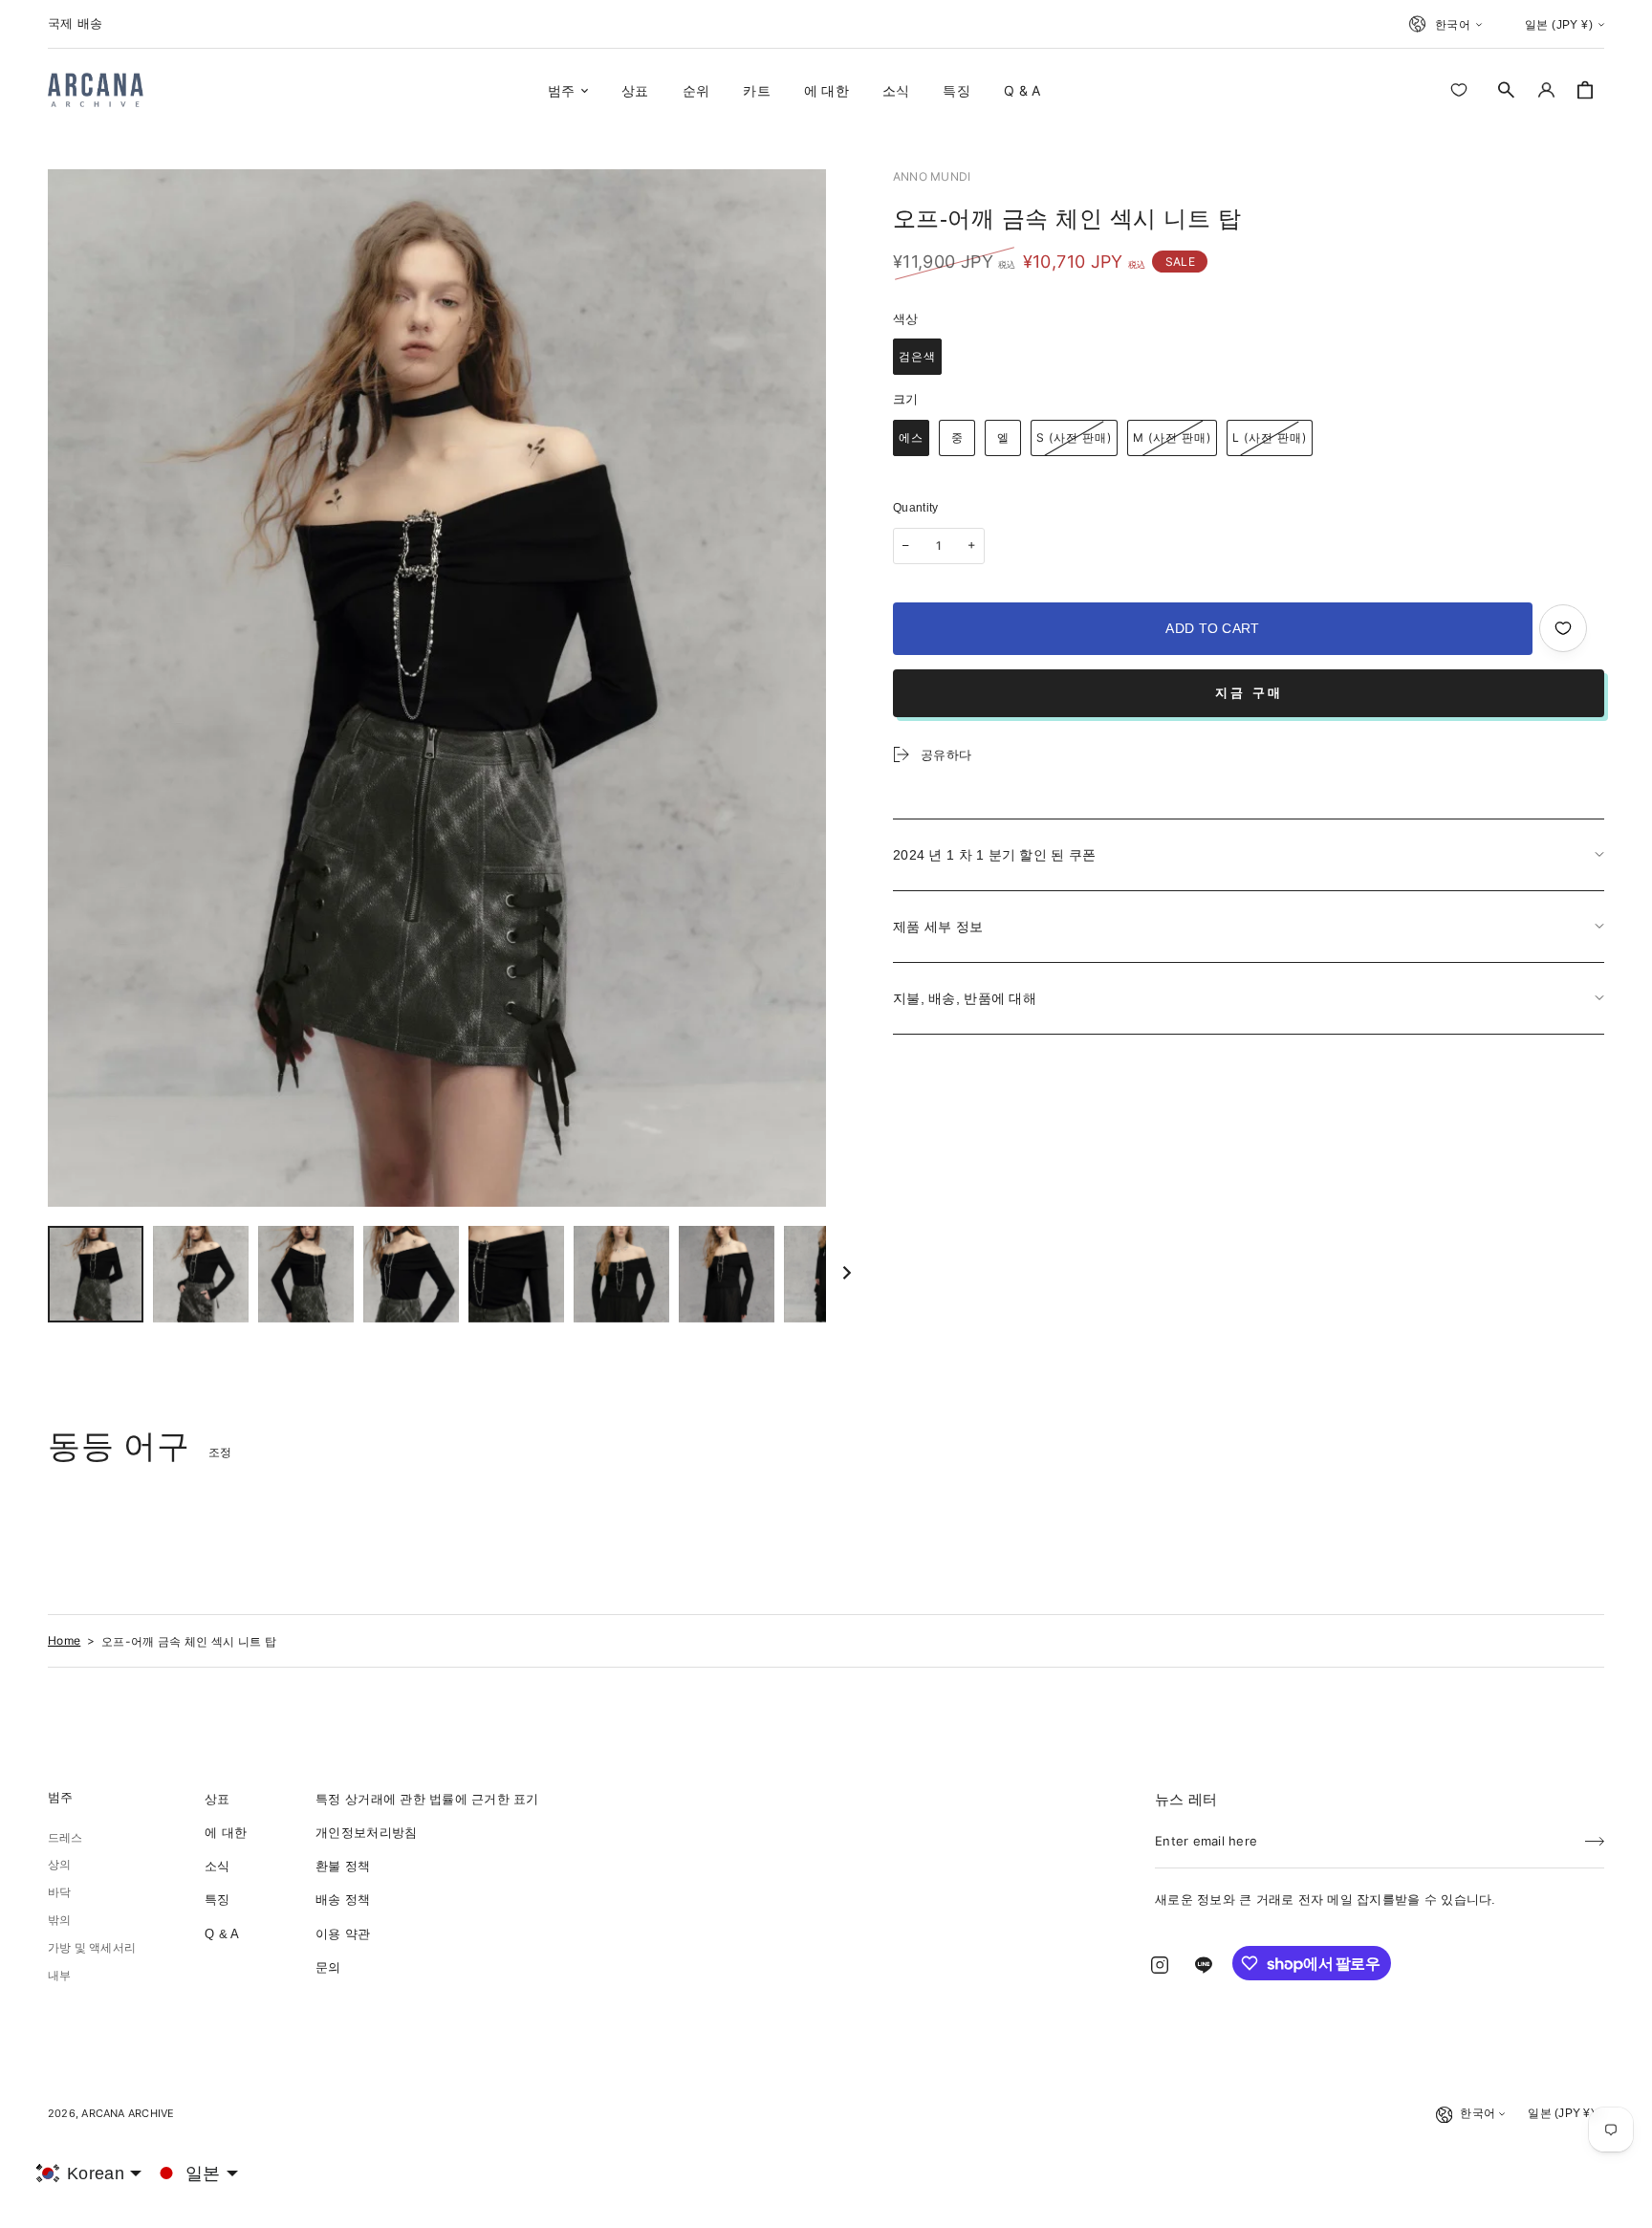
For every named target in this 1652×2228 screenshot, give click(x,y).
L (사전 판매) (1270, 437)
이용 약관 (343, 1934)
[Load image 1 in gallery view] (96, 1274)
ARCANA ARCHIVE (128, 2113)
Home (64, 1640)
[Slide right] (847, 1274)
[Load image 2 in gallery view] (201, 1274)
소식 (217, 1866)
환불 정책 (343, 1866)
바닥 (59, 1892)
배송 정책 (343, 1900)
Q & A (222, 1934)
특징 (217, 1900)
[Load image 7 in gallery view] (727, 1274)
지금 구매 (1249, 693)
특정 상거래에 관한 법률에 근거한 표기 (427, 1799)
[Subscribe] (1595, 1835)
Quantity (916, 508)
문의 (328, 1967)
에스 (911, 437)
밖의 (59, 1920)
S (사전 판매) (1074, 437)
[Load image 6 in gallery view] (621, 1274)
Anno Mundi (932, 176)
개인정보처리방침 (366, 1833)
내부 (59, 1976)
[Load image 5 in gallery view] (516, 1274)
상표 (217, 1799)
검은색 (917, 356)
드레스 (65, 1838)
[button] (1507, 90)
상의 (59, 1865)
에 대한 (226, 1833)
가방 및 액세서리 (92, 1948)
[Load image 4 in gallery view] (411, 1274)
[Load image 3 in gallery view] (306, 1274)
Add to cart (1212, 628)
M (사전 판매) (1172, 437)
